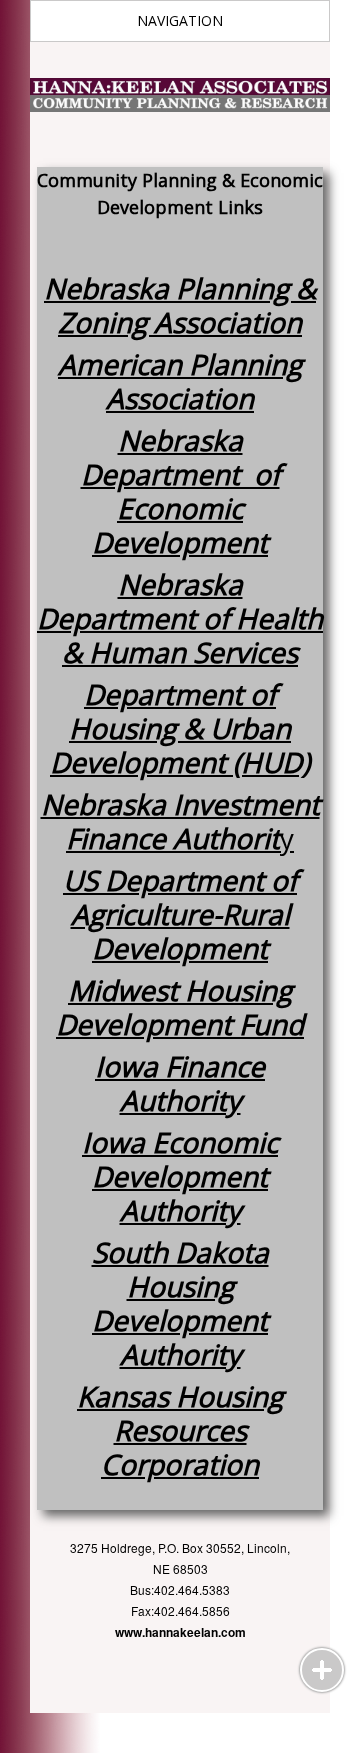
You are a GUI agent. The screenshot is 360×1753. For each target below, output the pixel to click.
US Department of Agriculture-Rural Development (180, 914)
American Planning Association (180, 381)
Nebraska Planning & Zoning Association (180, 305)
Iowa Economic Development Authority (180, 1176)
